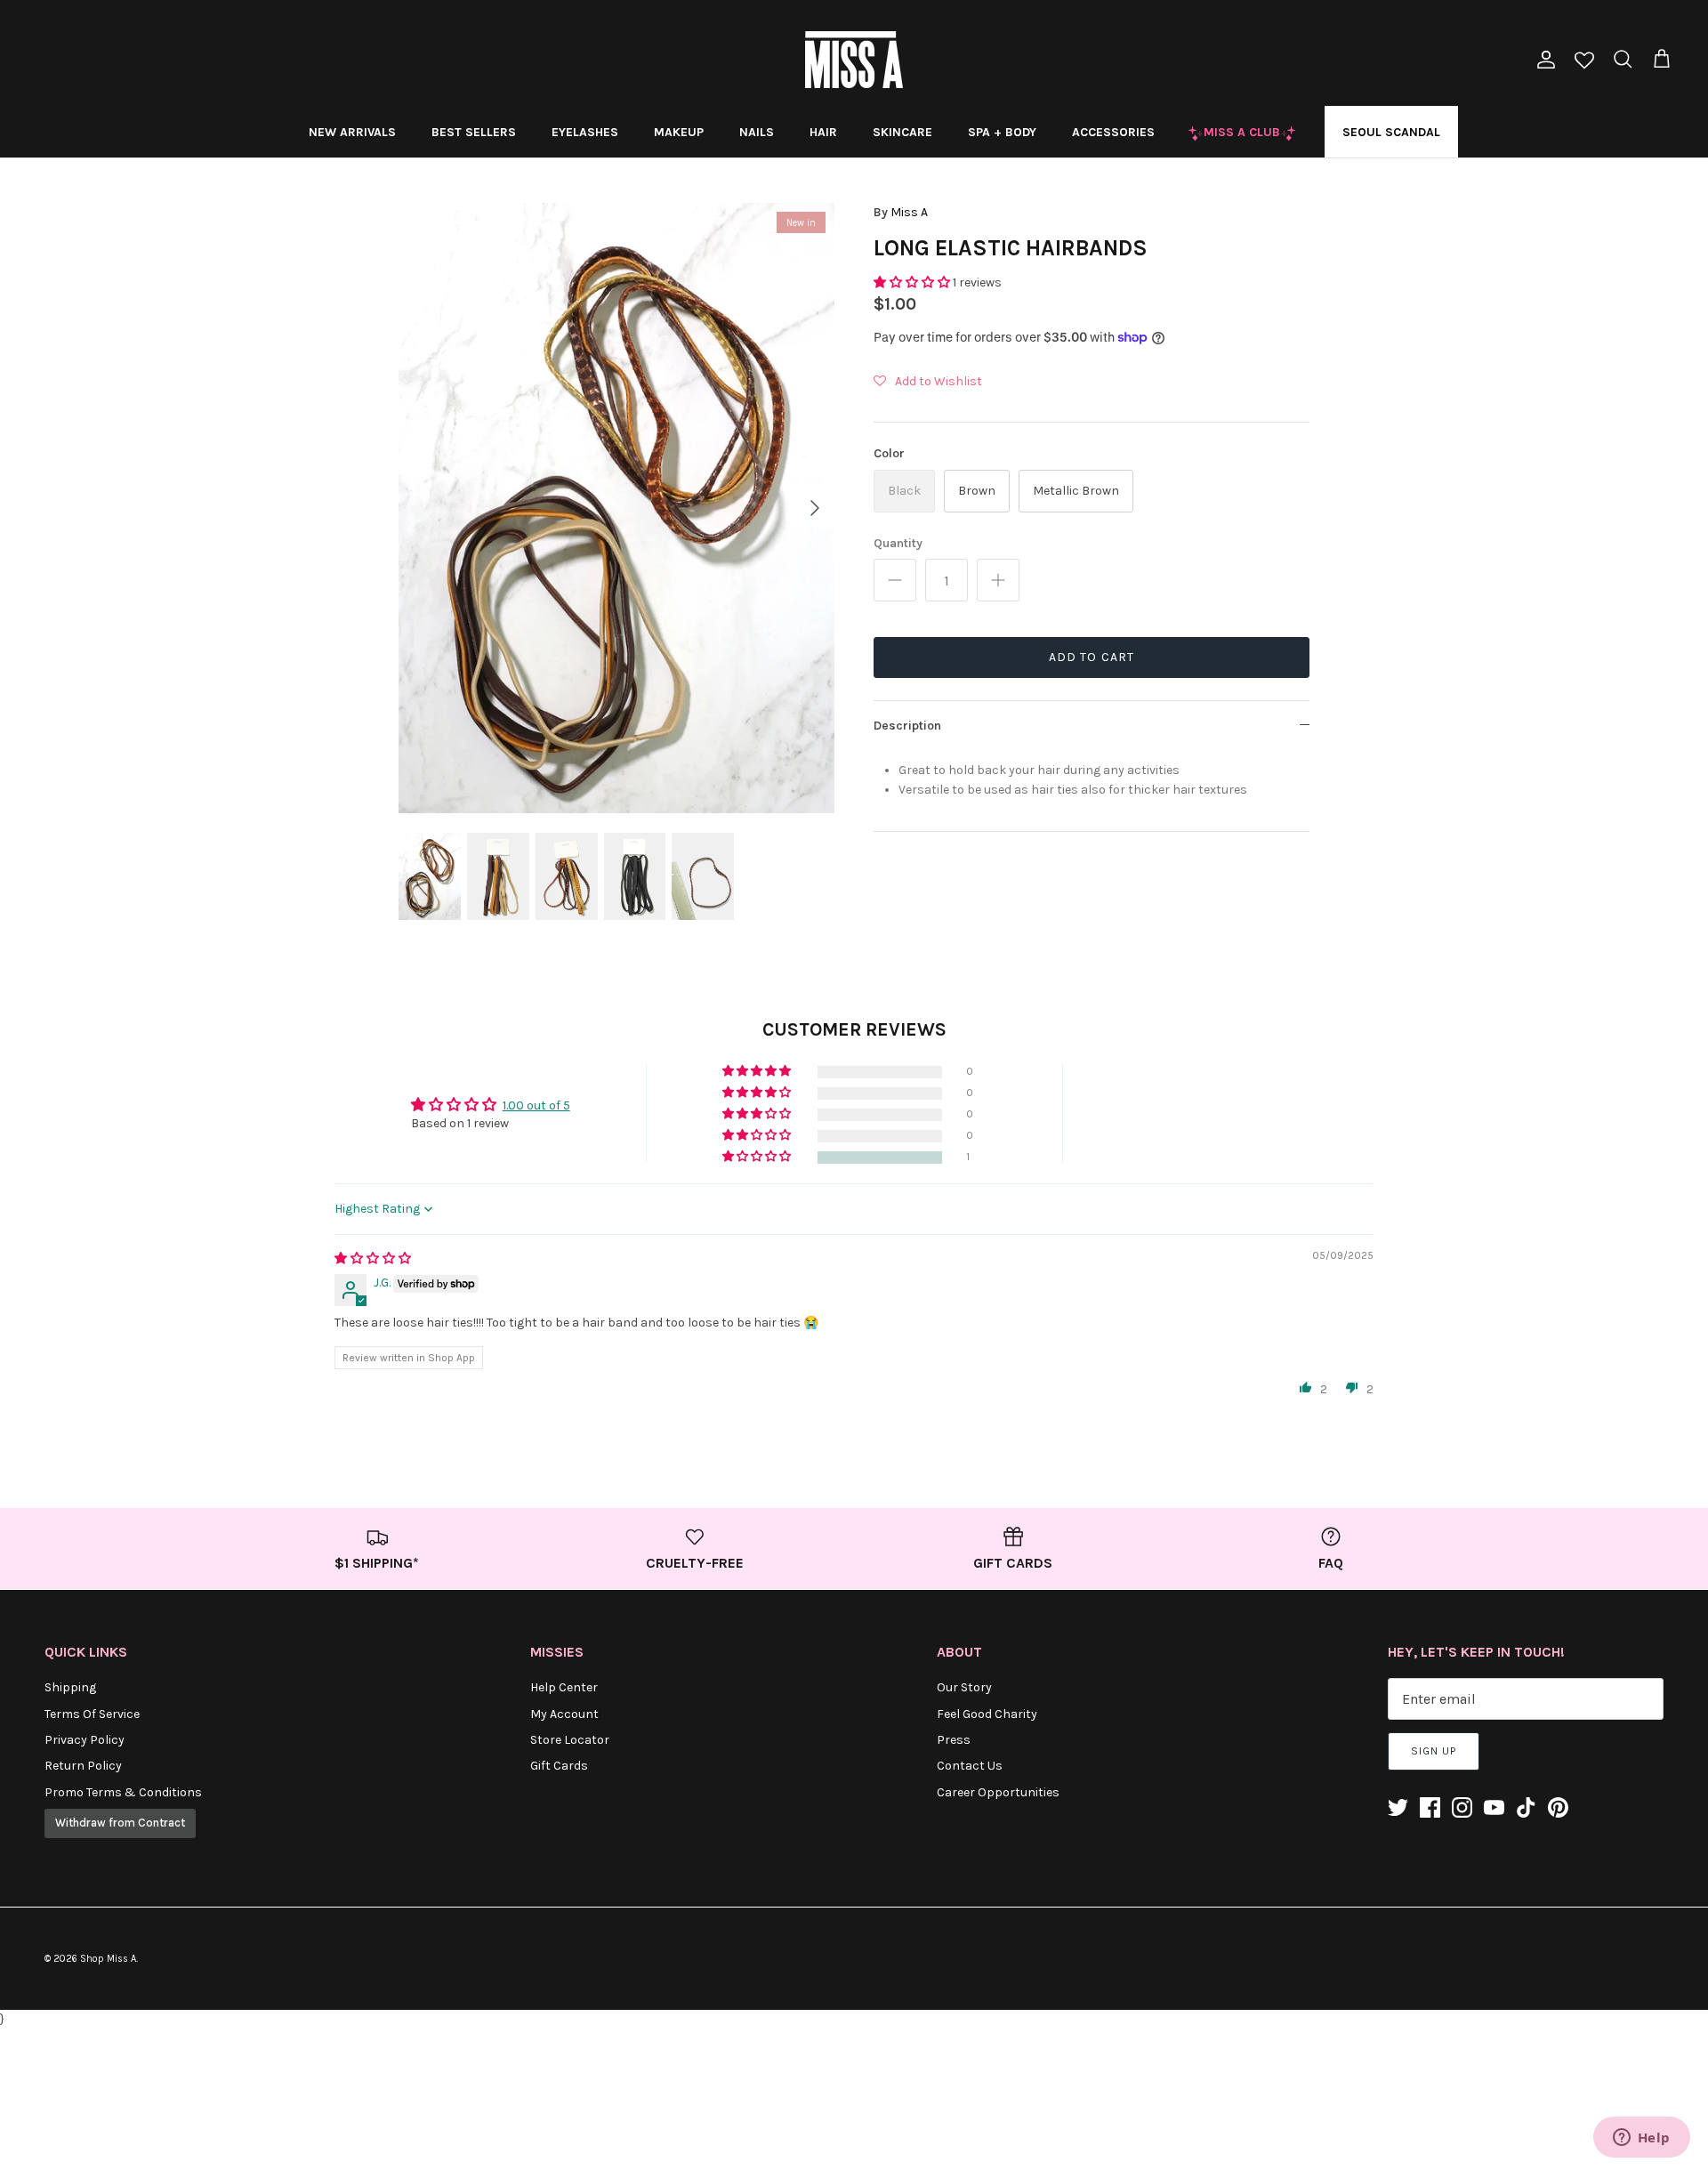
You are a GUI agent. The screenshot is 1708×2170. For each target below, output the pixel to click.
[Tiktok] (1526, 1807)
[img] (373, 1258)
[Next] (815, 508)
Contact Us (970, 1766)
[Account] (1543, 60)
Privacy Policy (85, 1740)
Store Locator (570, 1740)
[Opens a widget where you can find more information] (1641, 2139)
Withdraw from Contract (120, 1823)
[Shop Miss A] (854, 60)
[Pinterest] (1558, 1807)
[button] (913, 282)
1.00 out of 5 (536, 1105)
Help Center (564, 1687)
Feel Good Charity (987, 1714)
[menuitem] (352, 132)
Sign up (1434, 1751)
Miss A (909, 212)
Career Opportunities (998, 1792)
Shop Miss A (108, 1959)
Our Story (964, 1687)
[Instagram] (1462, 1807)
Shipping (70, 1687)
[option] (616, 508)
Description (907, 726)
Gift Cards (559, 1766)
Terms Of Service (92, 1714)
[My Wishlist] (1584, 62)
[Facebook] (1430, 1807)
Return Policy (83, 1766)
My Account (564, 1714)
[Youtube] (1494, 1807)
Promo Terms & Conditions (123, 1792)
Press (954, 1740)
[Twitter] (1398, 1807)
